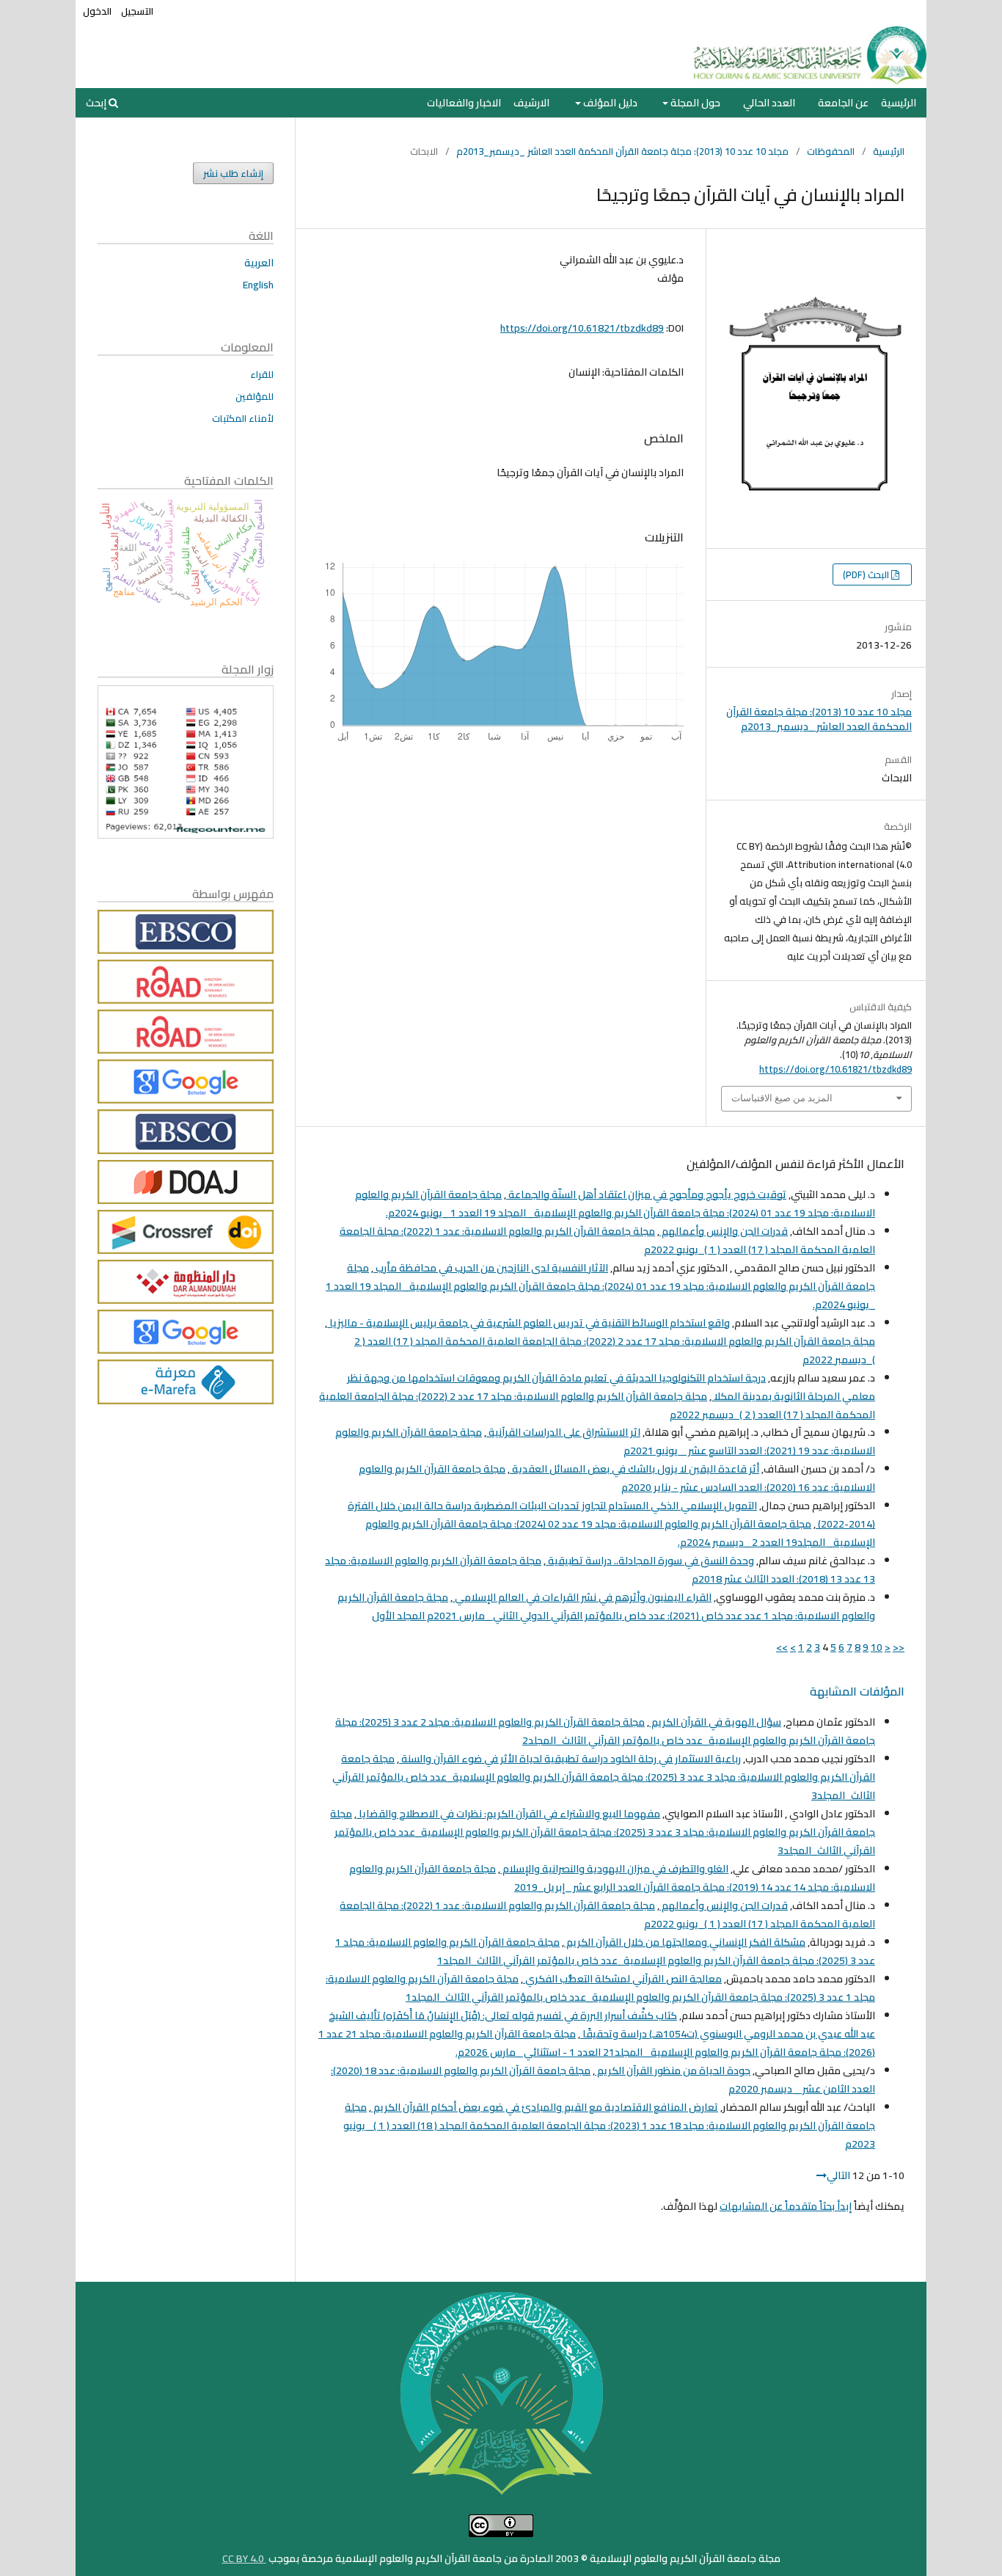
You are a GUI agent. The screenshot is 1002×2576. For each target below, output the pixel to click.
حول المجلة (694, 103)
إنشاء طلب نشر (233, 173)
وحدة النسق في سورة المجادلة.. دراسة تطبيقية (650, 1561)
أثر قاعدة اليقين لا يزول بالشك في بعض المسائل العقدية (635, 1469)
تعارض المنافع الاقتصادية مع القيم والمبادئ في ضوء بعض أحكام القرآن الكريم (545, 2107)
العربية (259, 263)
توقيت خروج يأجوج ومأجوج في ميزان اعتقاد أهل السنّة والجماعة (646, 1194)
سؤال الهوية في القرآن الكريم (715, 1722)
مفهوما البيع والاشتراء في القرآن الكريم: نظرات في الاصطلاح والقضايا (508, 1814)
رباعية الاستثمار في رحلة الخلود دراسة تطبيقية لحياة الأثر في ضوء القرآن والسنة (570, 1759)
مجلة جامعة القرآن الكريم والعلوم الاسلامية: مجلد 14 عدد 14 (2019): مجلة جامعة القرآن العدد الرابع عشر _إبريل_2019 (612, 1878)
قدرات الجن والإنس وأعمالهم (724, 1231)
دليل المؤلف (609, 103)
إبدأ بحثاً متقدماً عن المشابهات (786, 2206)
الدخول (97, 11)
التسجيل (137, 11)
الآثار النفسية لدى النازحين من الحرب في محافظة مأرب (491, 1268)
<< (899, 1647)
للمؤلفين (255, 396)
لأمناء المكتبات (243, 418)
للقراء (262, 374)
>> (782, 1647)
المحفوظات (831, 151)
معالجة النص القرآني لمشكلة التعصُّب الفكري (622, 1979)
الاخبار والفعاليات (464, 103)
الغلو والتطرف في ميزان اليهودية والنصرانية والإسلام (614, 1869)
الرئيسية (899, 103)
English (258, 285)
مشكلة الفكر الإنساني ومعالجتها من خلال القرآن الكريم (685, 1942)
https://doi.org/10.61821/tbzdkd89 (582, 328)
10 (877, 1647)
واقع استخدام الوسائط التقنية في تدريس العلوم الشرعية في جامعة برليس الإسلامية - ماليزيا (529, 1323)
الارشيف (531, 103)
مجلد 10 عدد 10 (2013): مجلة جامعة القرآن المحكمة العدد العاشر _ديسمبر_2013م (622, 151)
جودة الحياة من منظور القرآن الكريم (673, 2070)
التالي (838, 2175)
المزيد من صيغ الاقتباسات (782, 1098)
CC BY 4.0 (244, 2558)
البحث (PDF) (867, 574)
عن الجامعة (843, 103)
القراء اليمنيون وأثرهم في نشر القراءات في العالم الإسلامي (582, 1597)
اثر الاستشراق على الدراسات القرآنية (563, 1432)
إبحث (97, 103)
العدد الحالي (769, 103)
